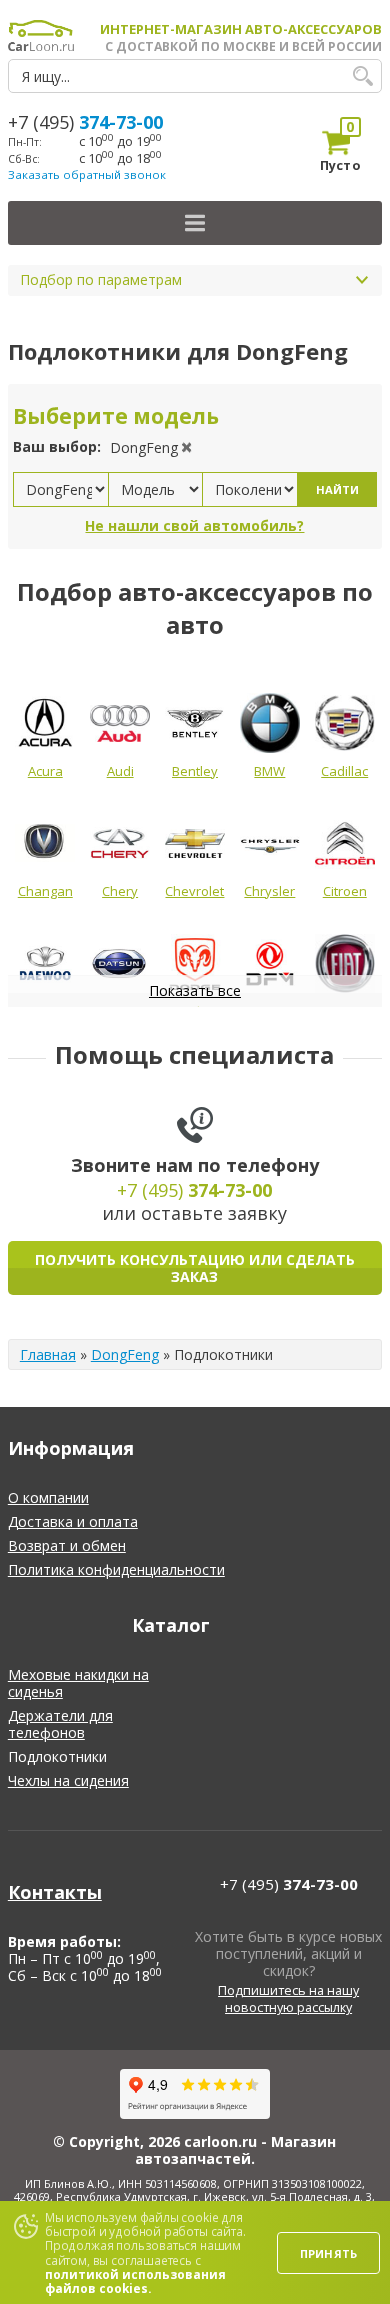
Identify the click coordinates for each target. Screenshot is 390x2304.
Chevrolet (194, 891)
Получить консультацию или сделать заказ (195, 1268)
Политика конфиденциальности (116, 1569)
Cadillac (344, 771)
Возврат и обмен (67, 1545)
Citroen (345, 891)
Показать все (195, 990)
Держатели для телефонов (60, 1724)
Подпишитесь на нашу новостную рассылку (288, 1999)
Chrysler (269, 891)
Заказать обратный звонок (87, 174)
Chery (120, 891)
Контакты (55, 1892)
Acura (45, 771)
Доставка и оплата (73, 1521)
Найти (337, 489)
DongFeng (125, 1354)
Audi (120, 771)
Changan (45, 891)
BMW (269, 771)
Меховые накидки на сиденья (78, 1683)
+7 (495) (85, 122)
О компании (48, 1497)
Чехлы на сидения (68, 1780)
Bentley (195, 771)
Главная (48, 1354)
